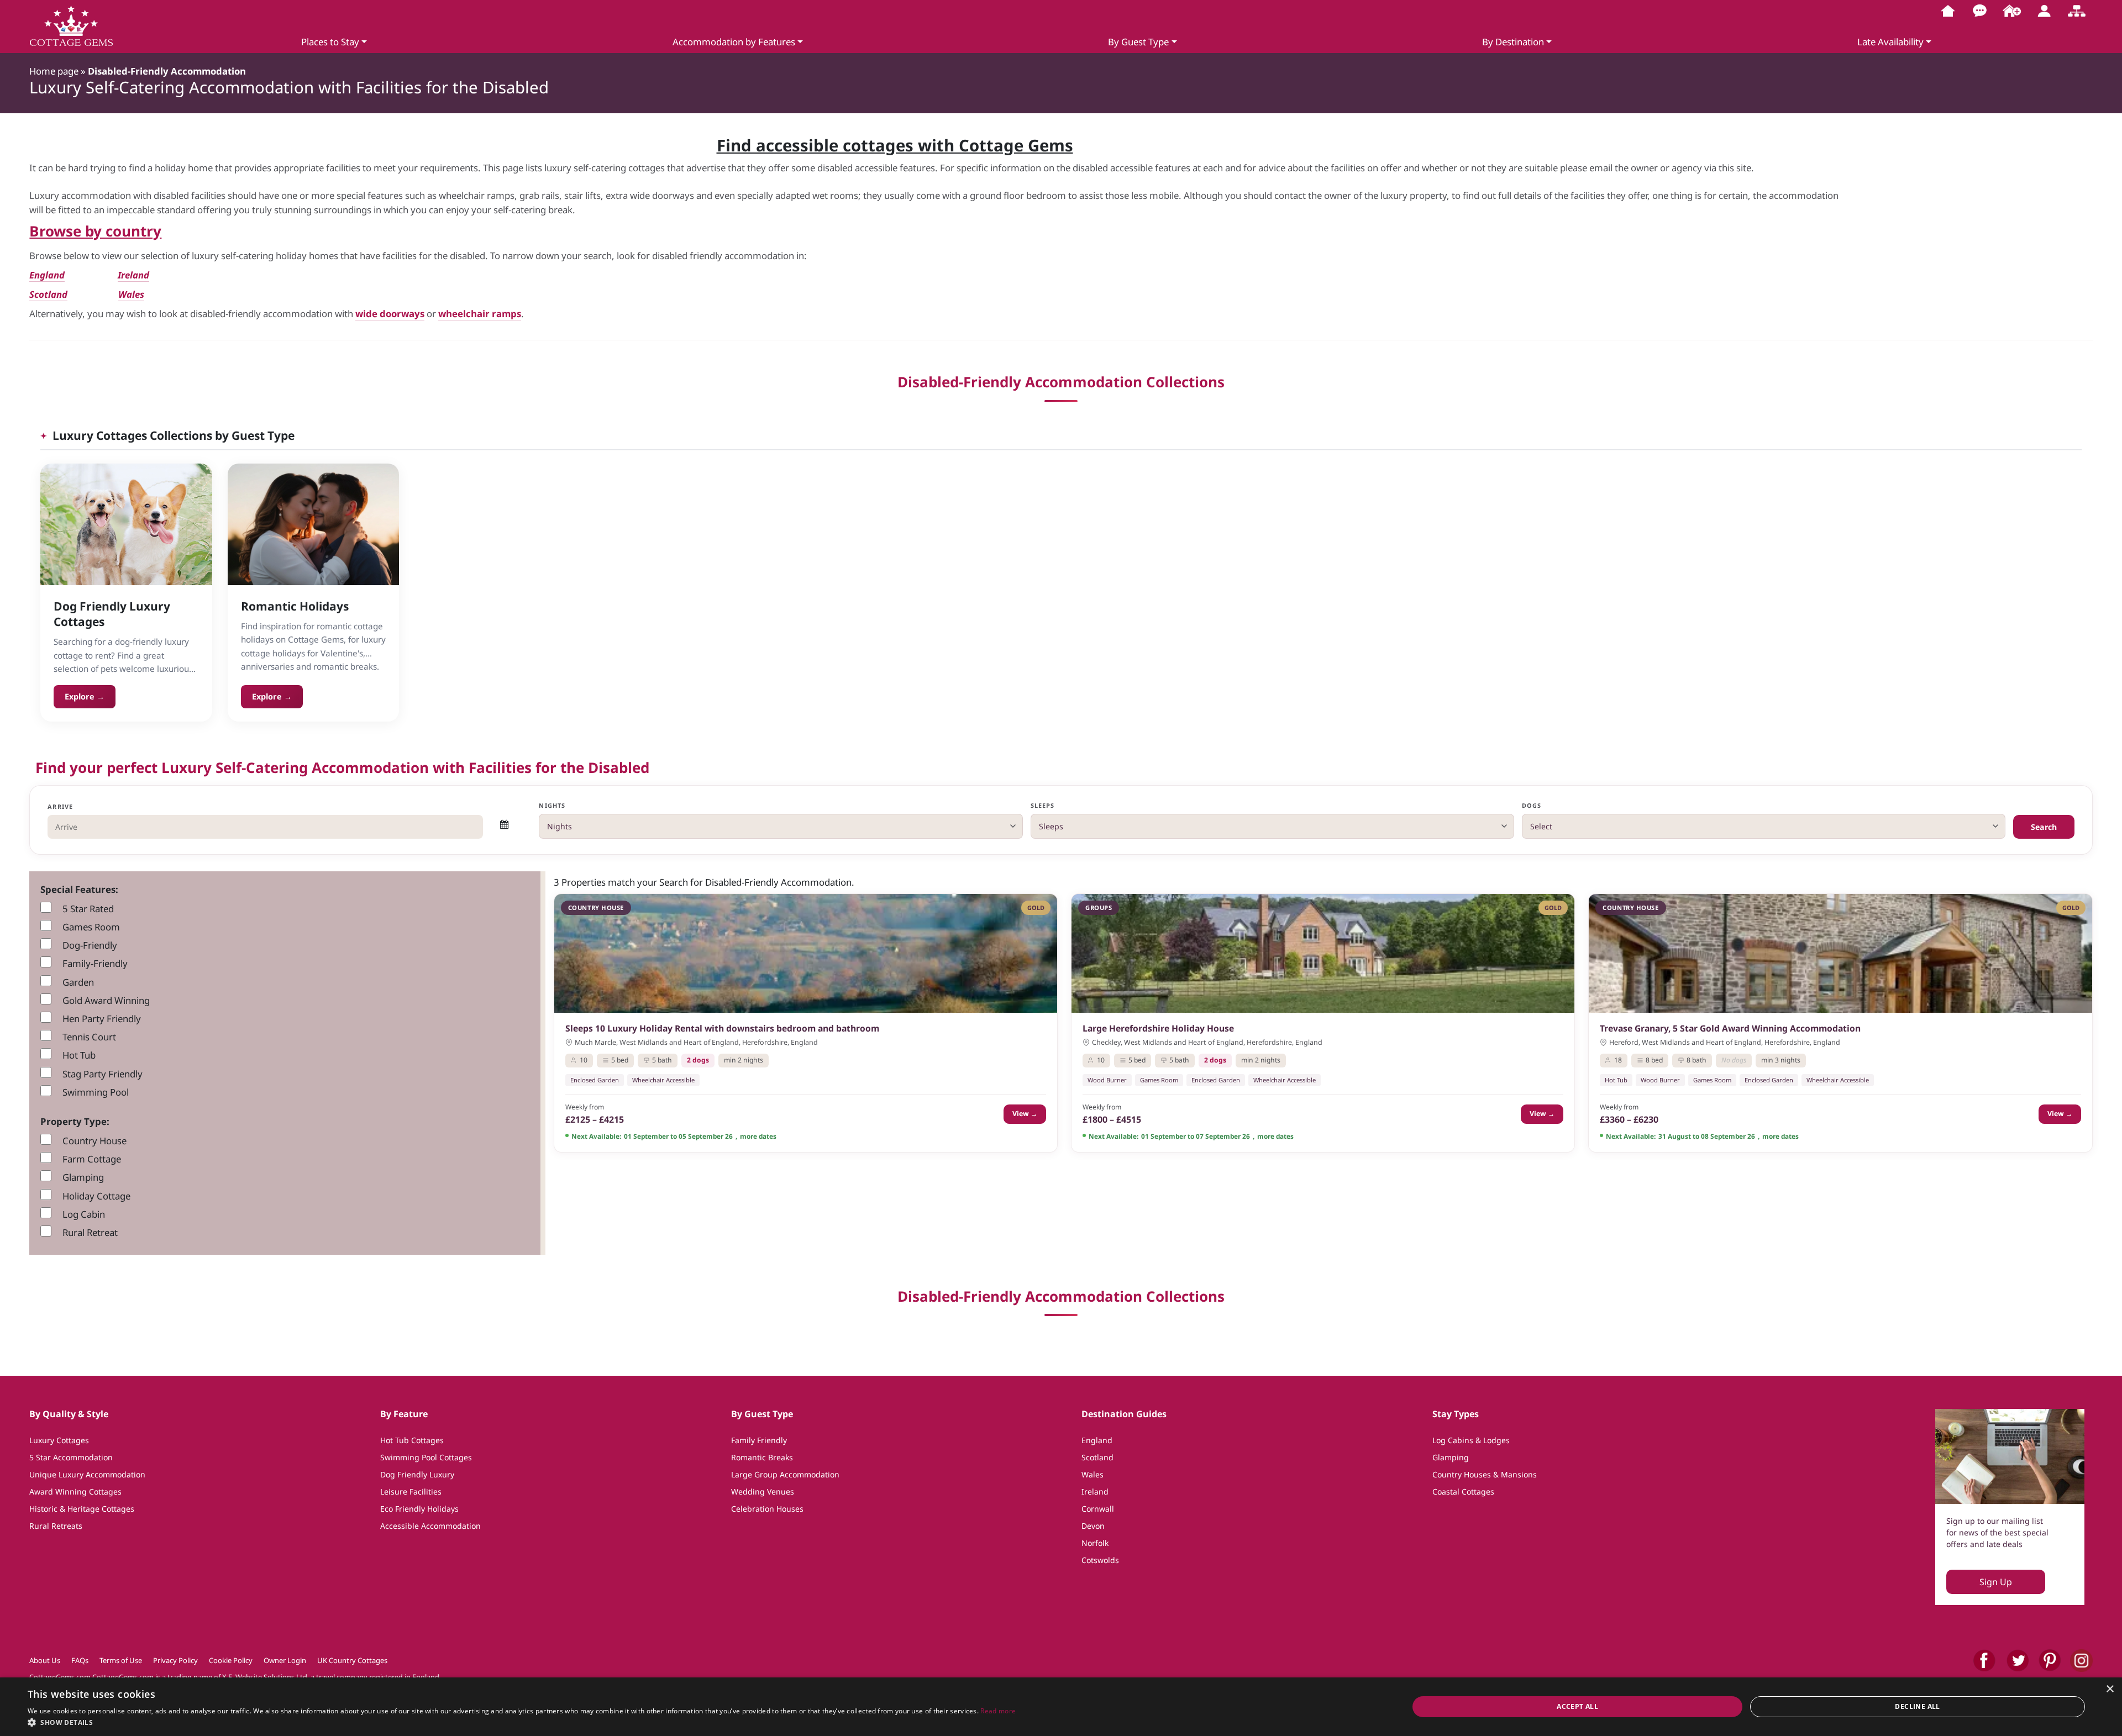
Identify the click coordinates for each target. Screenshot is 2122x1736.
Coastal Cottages (1463, 1492)
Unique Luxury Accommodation (87, 1474)
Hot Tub (79, 1055)
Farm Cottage (92, 1159)
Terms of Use (121, 1660)
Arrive (60, 806)
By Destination (1513, 42)
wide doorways (390, 314)
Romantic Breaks (762, 1457)
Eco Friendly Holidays (419, 1509)
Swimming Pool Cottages (426, 1457)
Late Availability (1890, 42)
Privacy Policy (175, 1660)
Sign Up (1996, 1582)
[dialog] (1061, 1707)
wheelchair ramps (480, 314)
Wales (131, 294)
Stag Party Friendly (103, 1074)
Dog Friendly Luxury (417, 1474)
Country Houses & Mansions (1485, 1474)
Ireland (133, 275)
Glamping (83, 1177)
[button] (522, 1722)
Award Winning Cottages (75, 1492)
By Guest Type (1138, 42)
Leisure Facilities (411, 1492)
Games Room (91, 927)
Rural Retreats (56, 1526)
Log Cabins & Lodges (1471, 1440)
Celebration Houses (767, 1509)
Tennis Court (89, 1037)
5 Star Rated (88, 909)
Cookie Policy (231, 1660)
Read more (998, 1711)
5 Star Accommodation (71, 1457)
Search (2044, 827)
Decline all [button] (1917, 1706)
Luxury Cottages (59, 1440)
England (1097, 1440)
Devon (1093, 1526)
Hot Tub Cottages (412, 1440)
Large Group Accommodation (785, 1474)
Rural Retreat (90, 1232)
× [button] (2110, 1689)
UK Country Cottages (352, 1660)
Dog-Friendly (90, 945)
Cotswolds (1100, 1560)
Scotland (48, 294)
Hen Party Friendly (102, 1019)
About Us (45, 1660)
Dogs (1532, 805)
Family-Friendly (95, 963)
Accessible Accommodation (430, 1526)
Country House (94, 1141)
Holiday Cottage (96, 1196)
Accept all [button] (1577, 1706)
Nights (552, 805)
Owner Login (285, 1660)
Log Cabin (84, 1214)
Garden (78, 982)
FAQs (80, 1660)
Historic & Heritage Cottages (82, 1509)
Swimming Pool (96, 1092)
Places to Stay (330, 42)
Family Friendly (759, 1440)
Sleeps (1043, 805)
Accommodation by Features (734, 42)
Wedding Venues (763, 1492)
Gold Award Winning (106, 1000)
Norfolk (1095, 1543)
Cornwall (1098, 1509)
